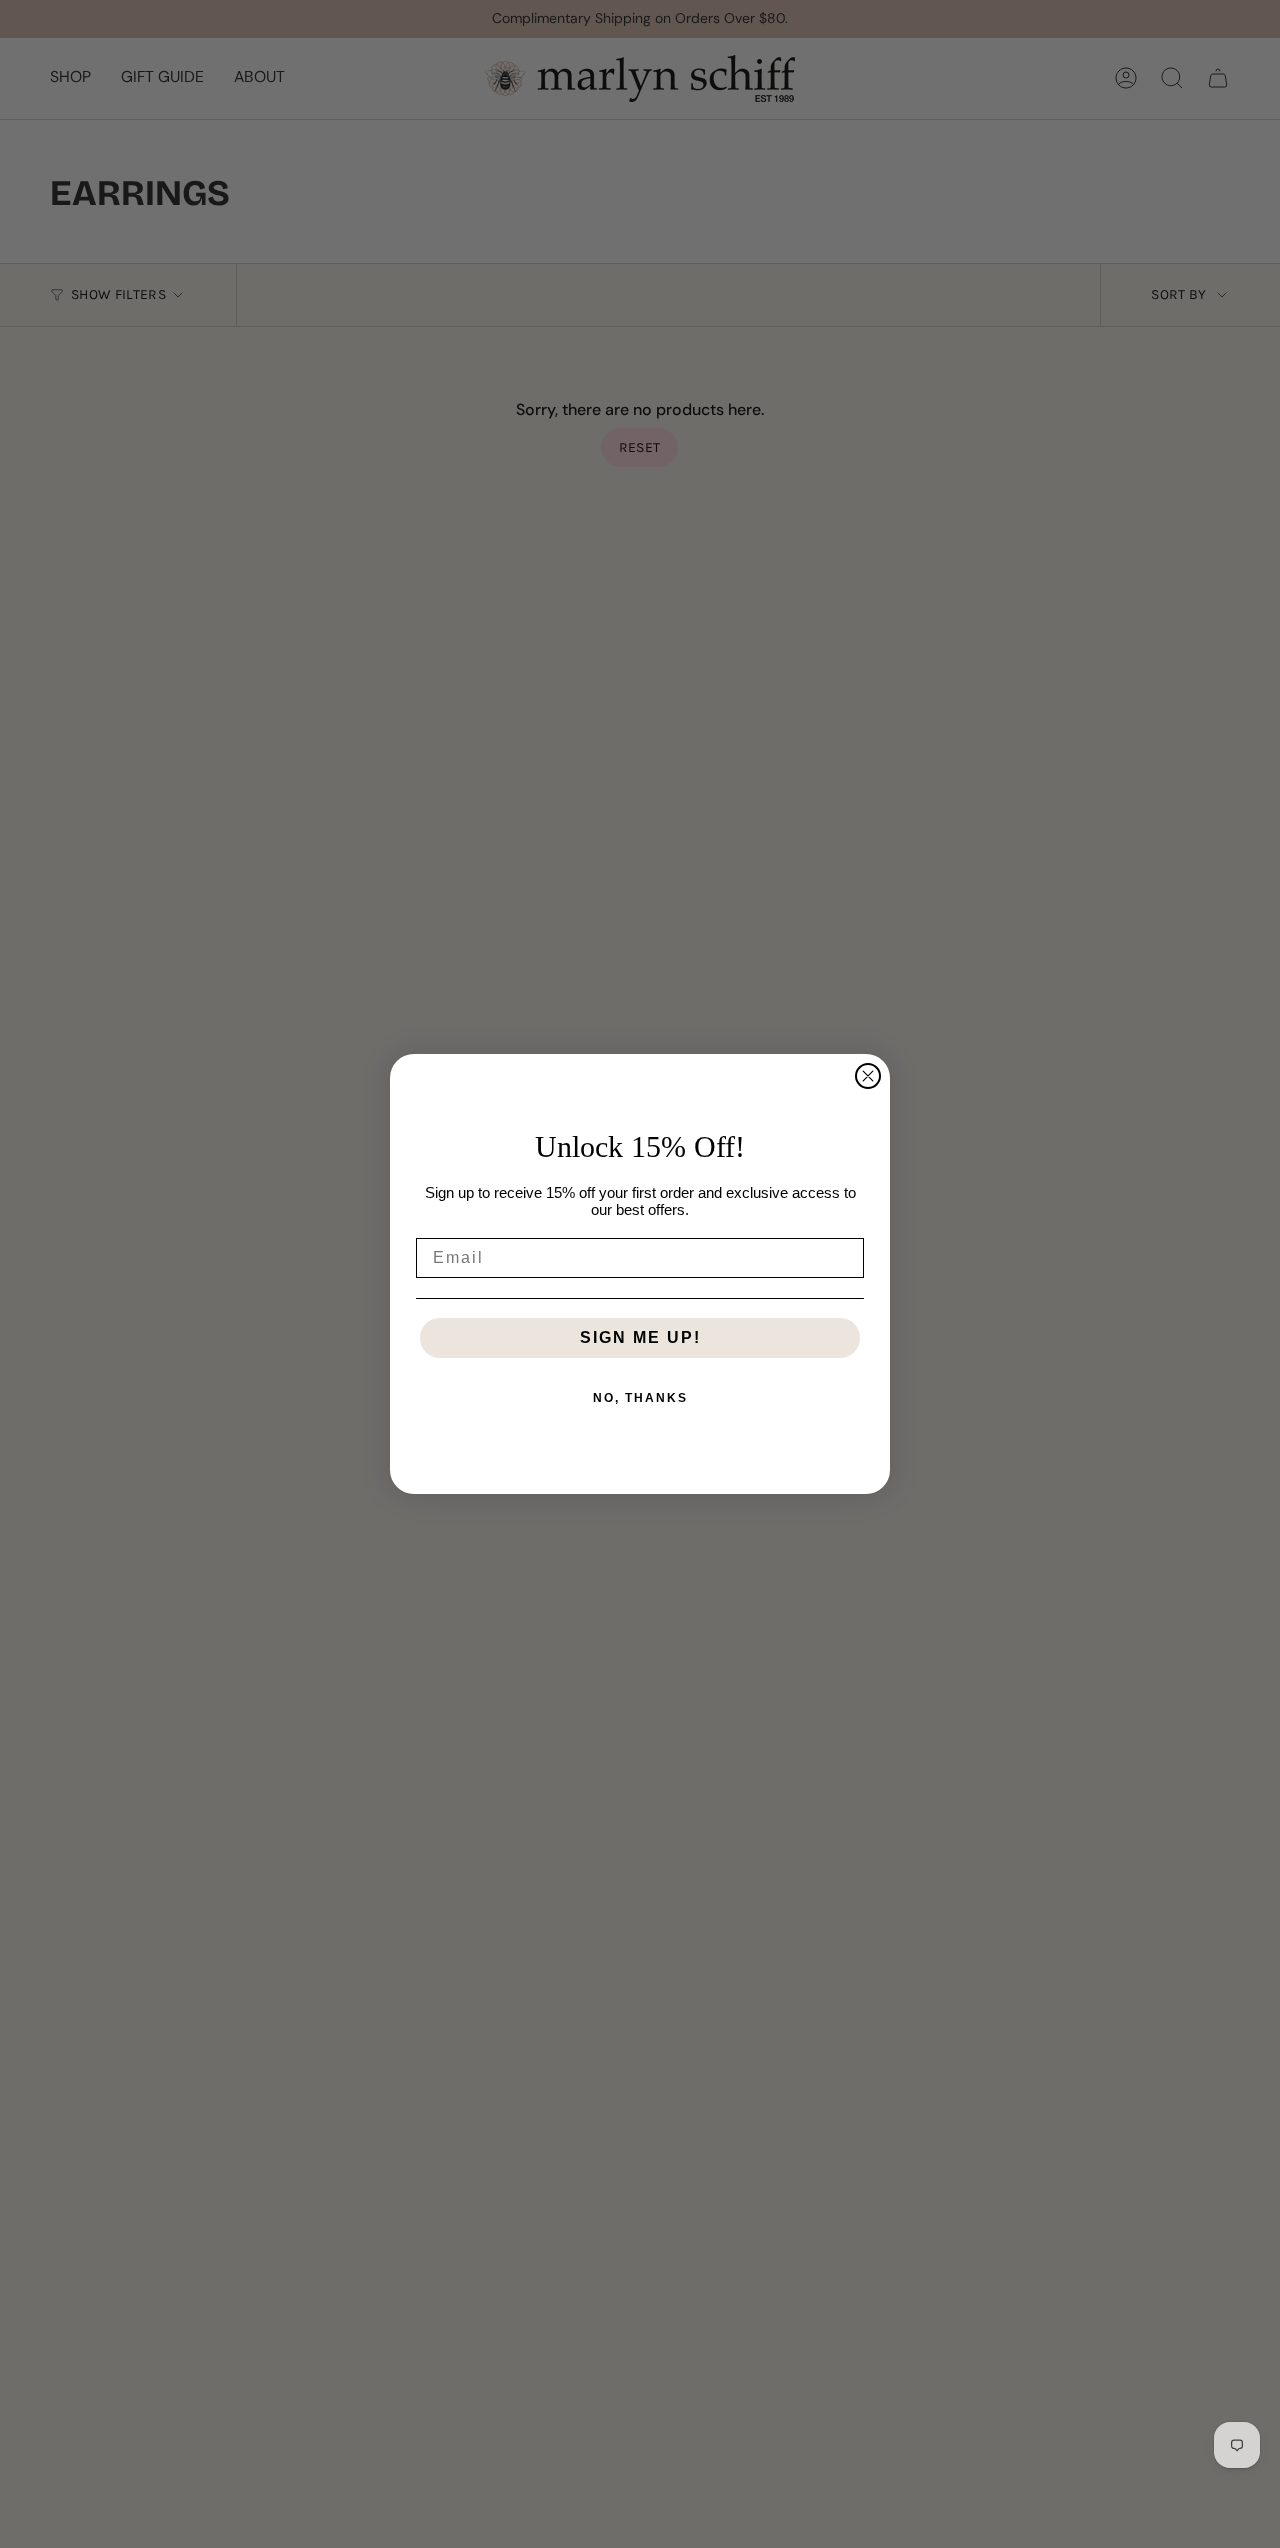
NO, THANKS (640, 1398)
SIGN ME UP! (640, 1337)
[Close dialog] (868, 1076)
